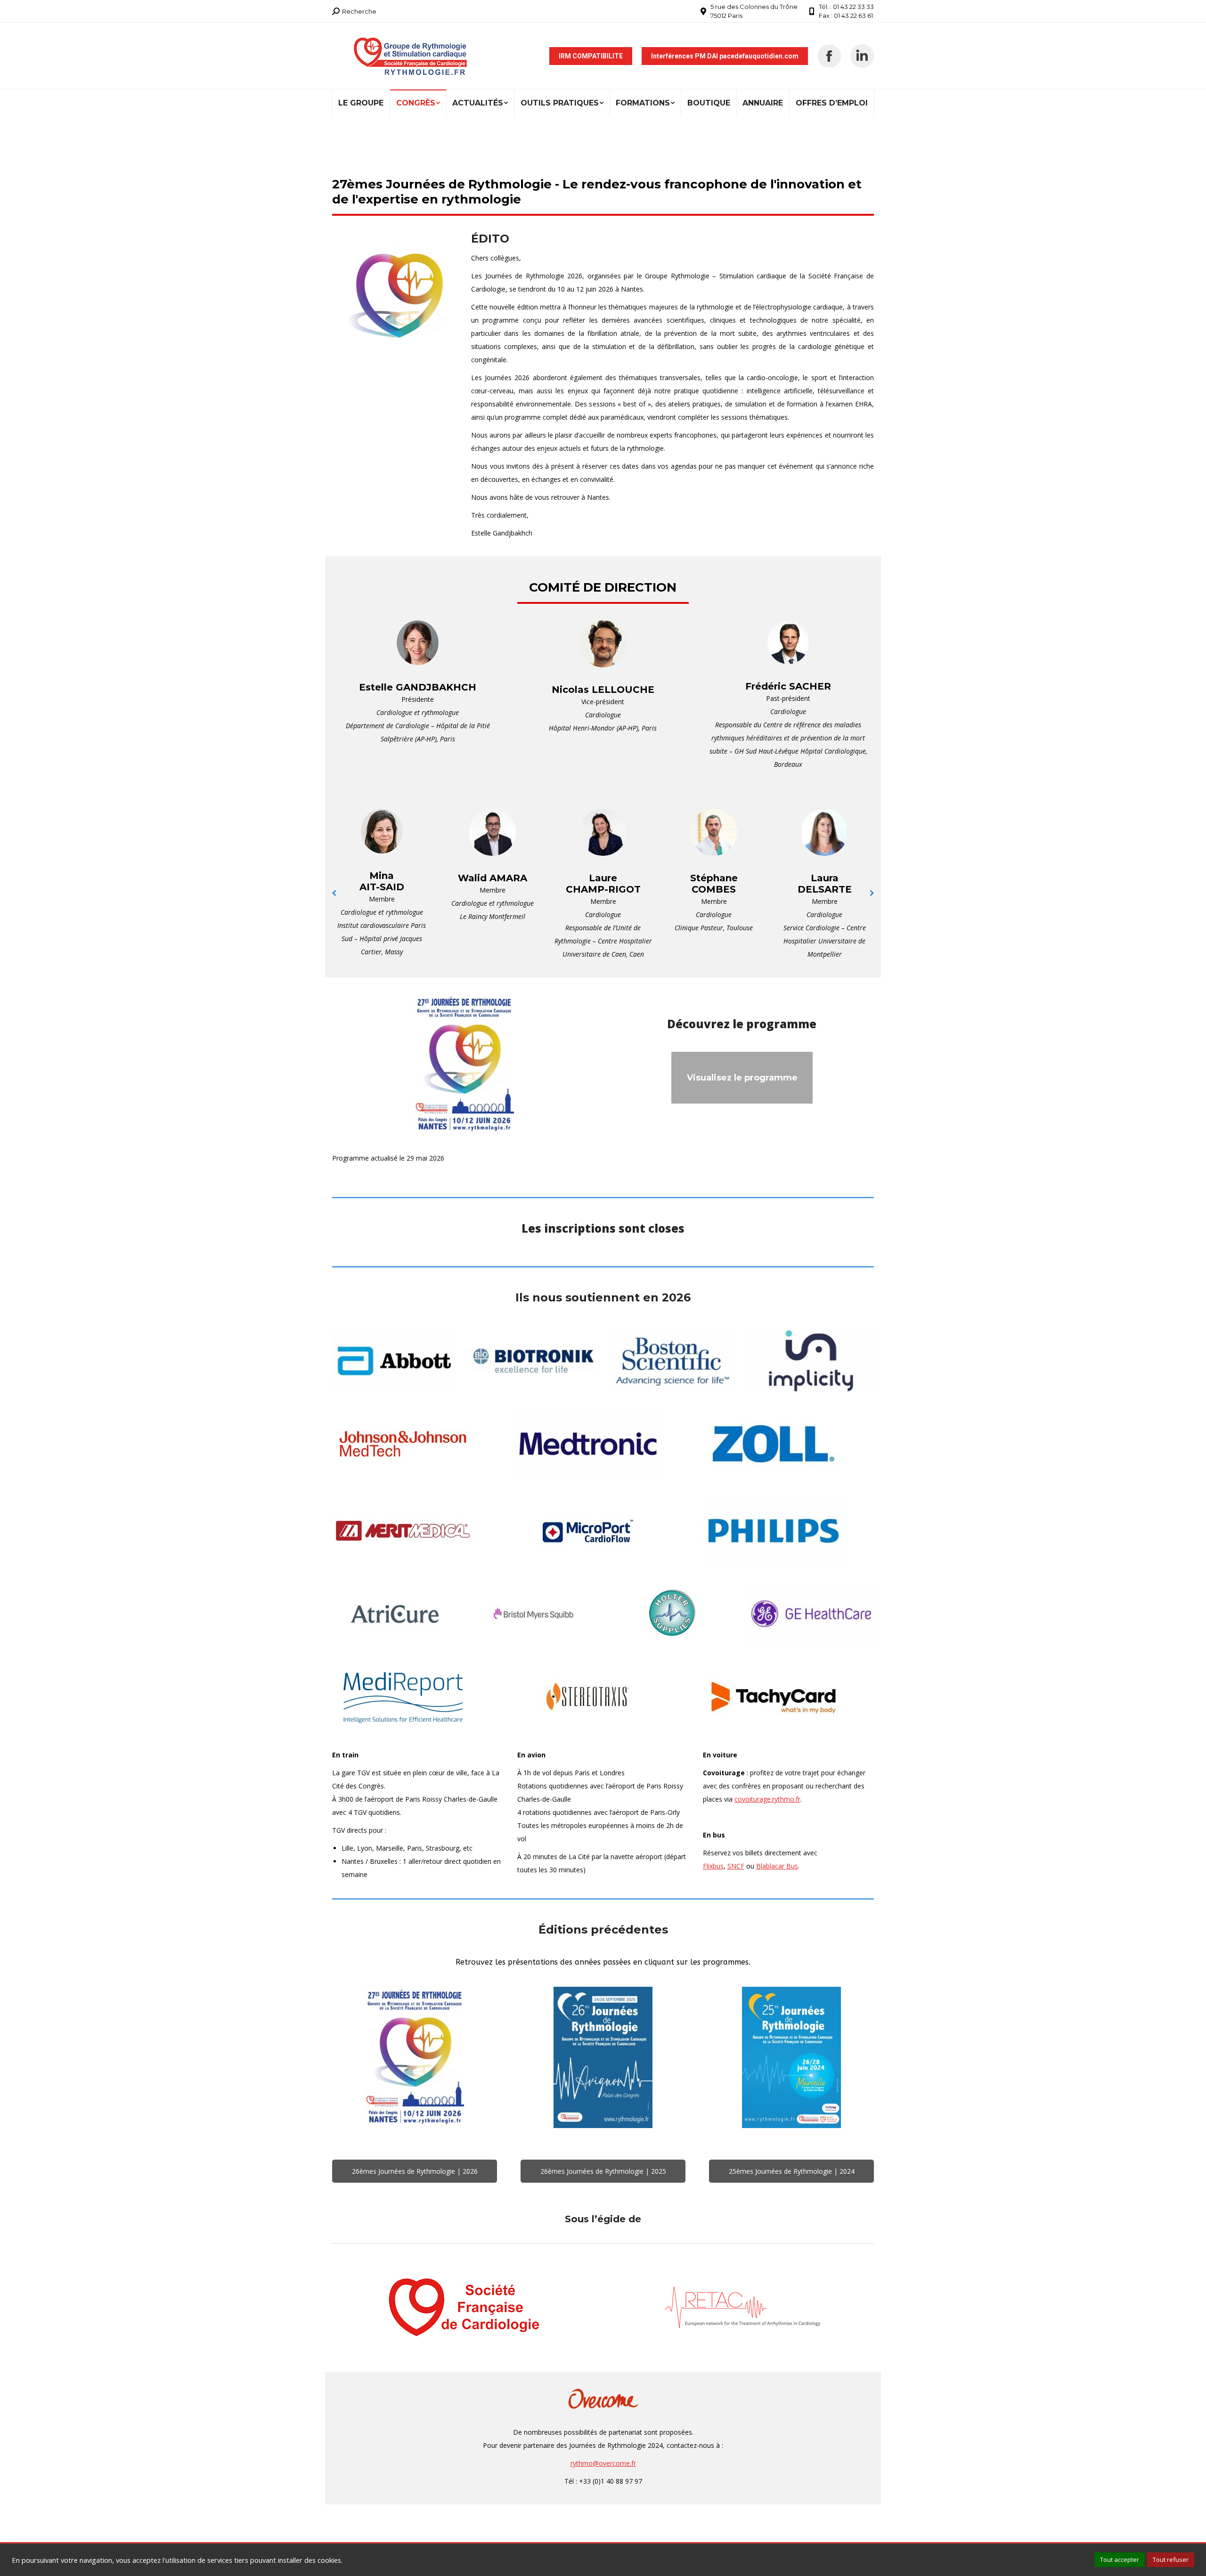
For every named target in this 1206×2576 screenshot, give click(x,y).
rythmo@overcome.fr (603, 2463)
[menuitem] (361, 103)
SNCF (736, 1866)
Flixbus (713, 1866)
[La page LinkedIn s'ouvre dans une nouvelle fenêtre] (862, 56)
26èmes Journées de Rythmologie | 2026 (415, 2171)
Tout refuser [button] (1171, 2560)
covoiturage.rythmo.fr (767, 1799)
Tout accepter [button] (1120, 2560)
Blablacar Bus (777, 1866)
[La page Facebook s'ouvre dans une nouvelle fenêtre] (829, 56)
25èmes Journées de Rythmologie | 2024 (792, 2171)
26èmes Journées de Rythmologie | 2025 (603, 2171)
